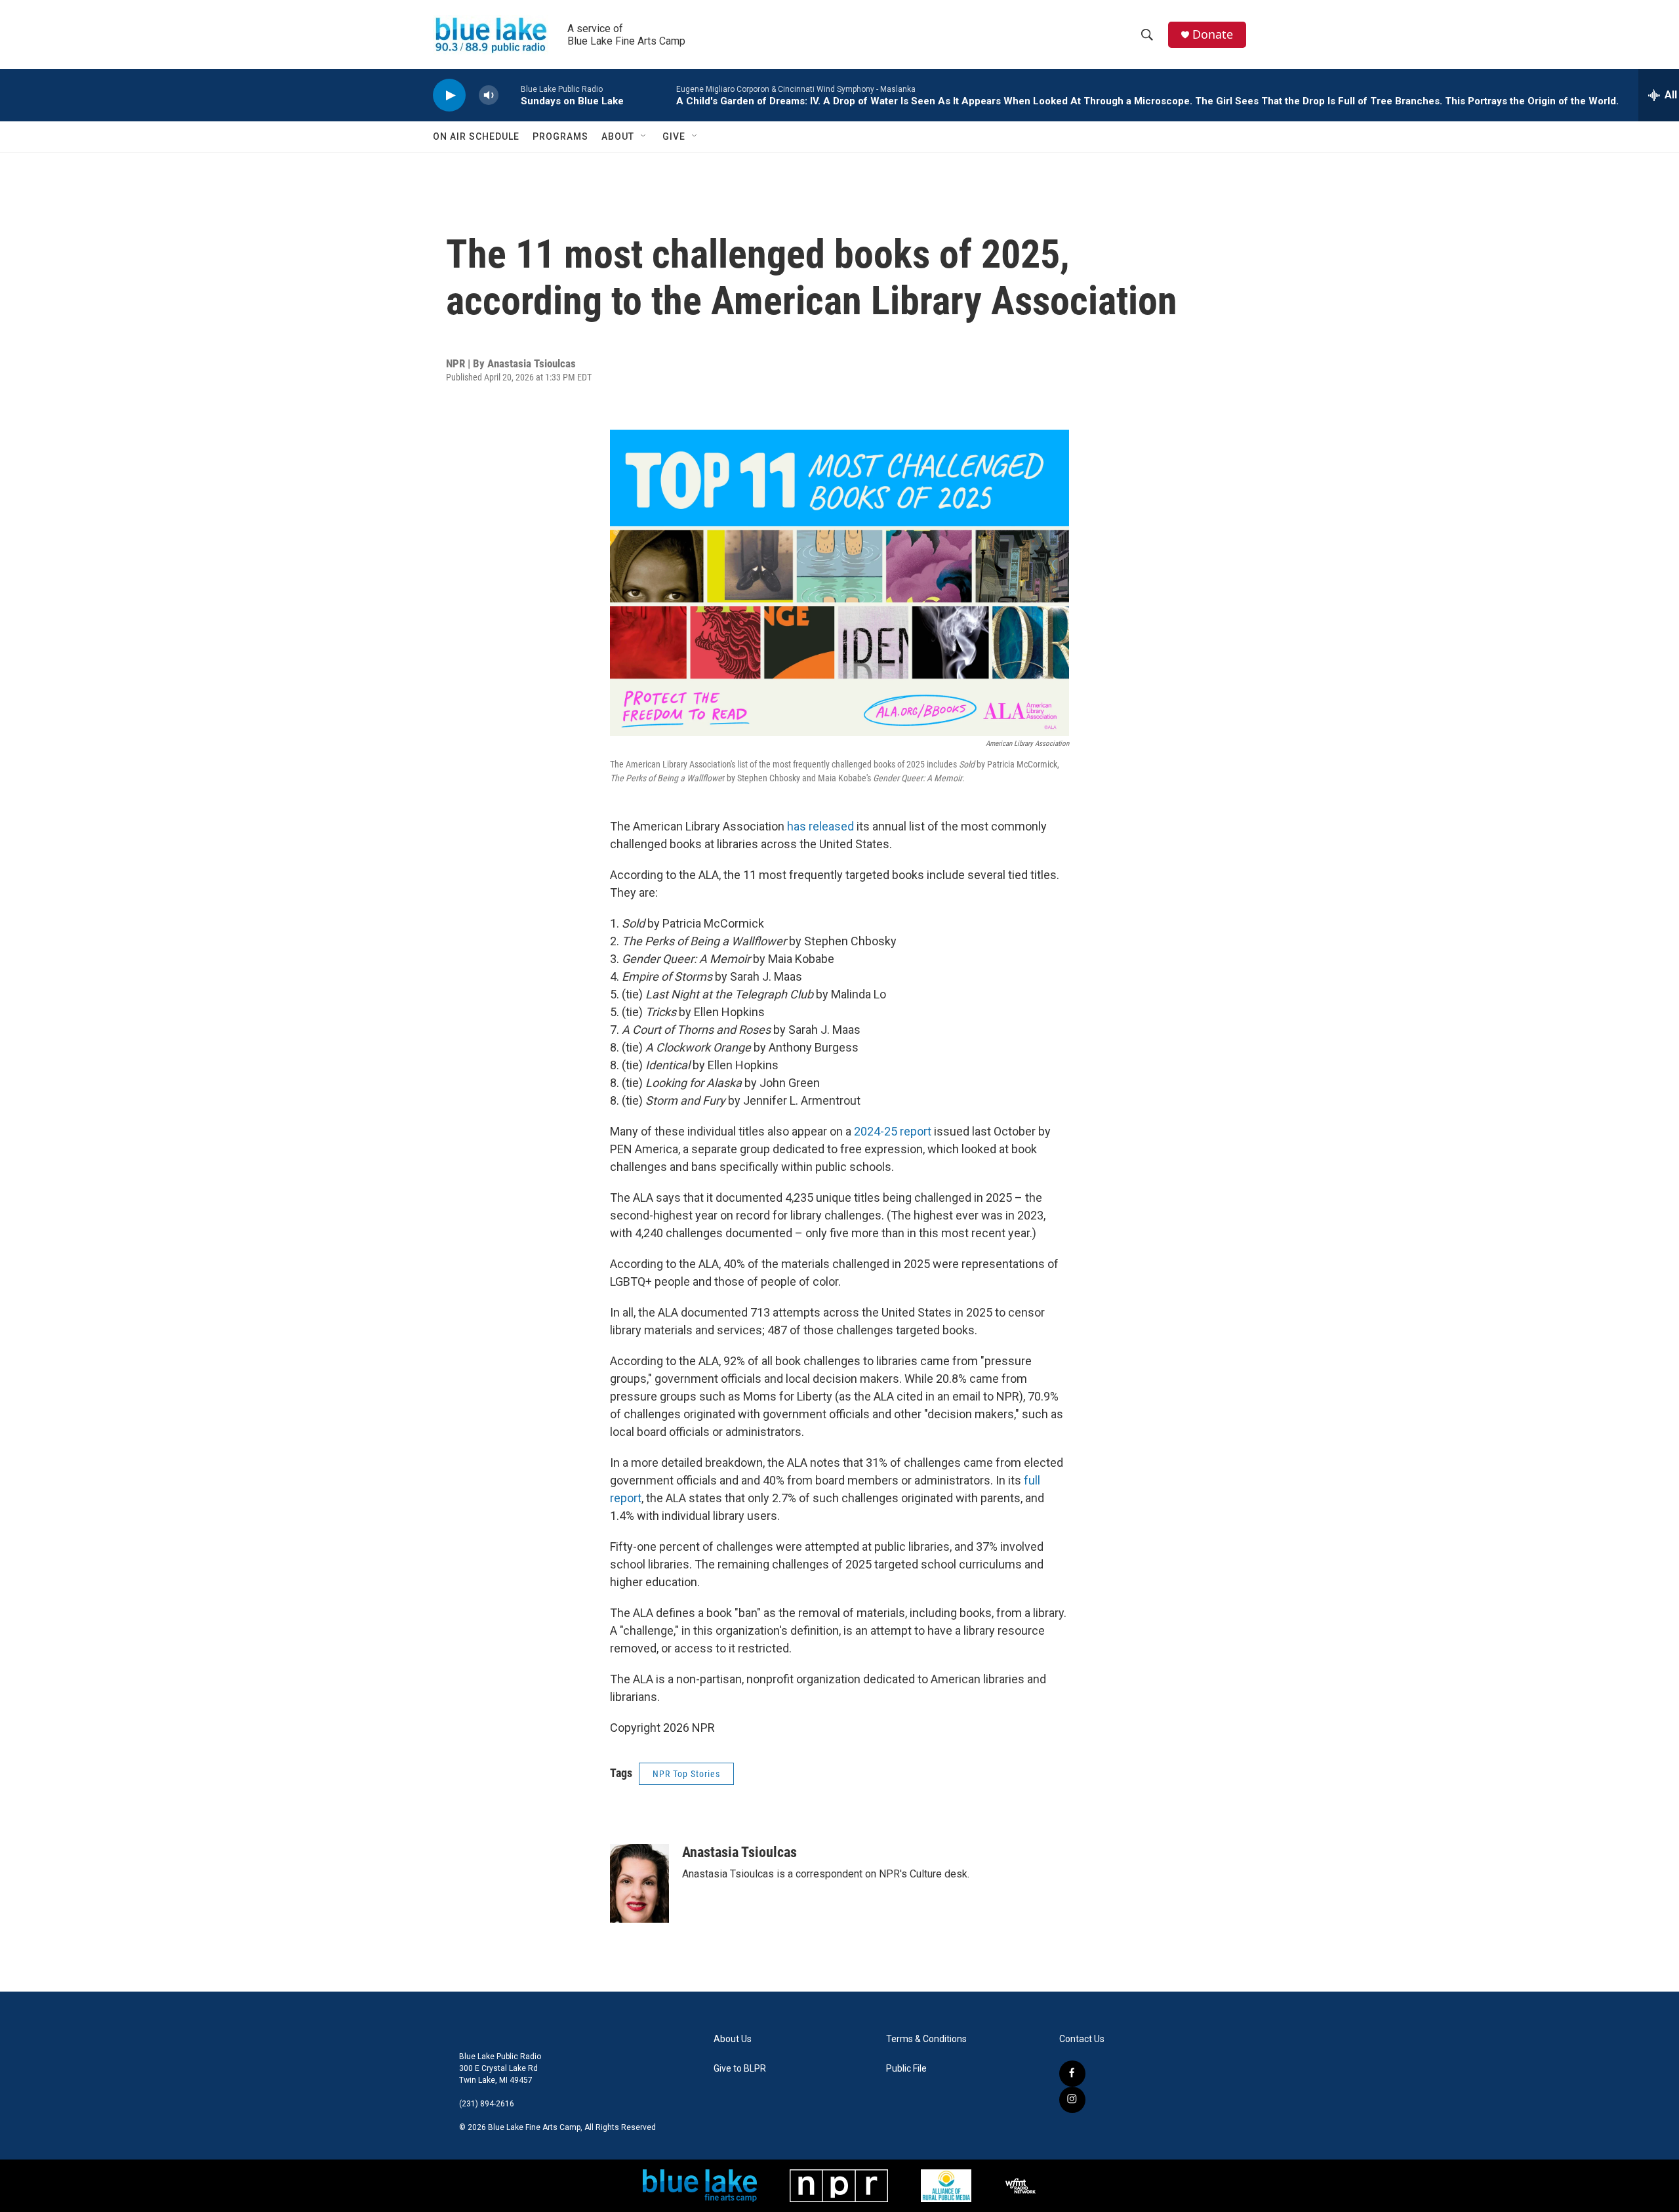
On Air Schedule (476, 136)
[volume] (489, 95)
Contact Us (1082, 2039)
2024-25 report (893, 1131)
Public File (906, 2069)
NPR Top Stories (686, 1774)
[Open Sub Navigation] (644, 136)
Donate (1213, 34)
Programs (560, 136)
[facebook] (1072, 2074)
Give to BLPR (740, 2069)
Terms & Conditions (926, 2039)
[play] (449, 95)
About (618, 136)
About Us (733, 2039)
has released (820, 826)
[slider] (510, 95)
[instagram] (1072, 2100)
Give (674, 136)
